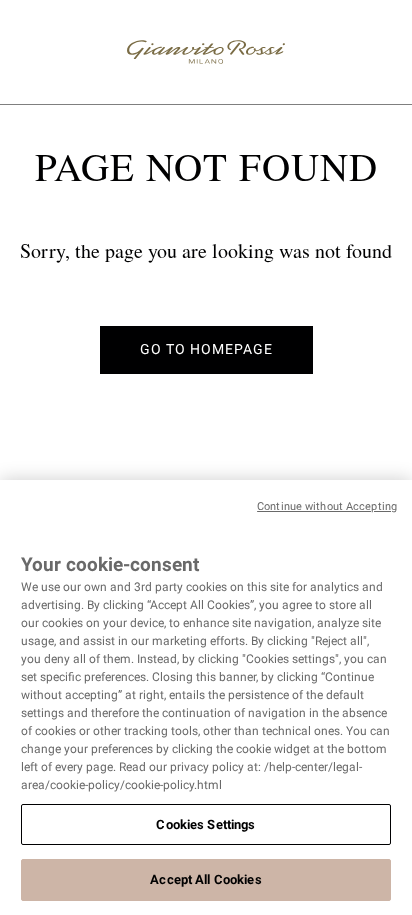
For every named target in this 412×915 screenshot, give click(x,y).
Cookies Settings (205, 824)
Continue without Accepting (327, 506)
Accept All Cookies (205, 879)
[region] (206, 697)
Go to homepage (206, 349)
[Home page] (206, 52)
